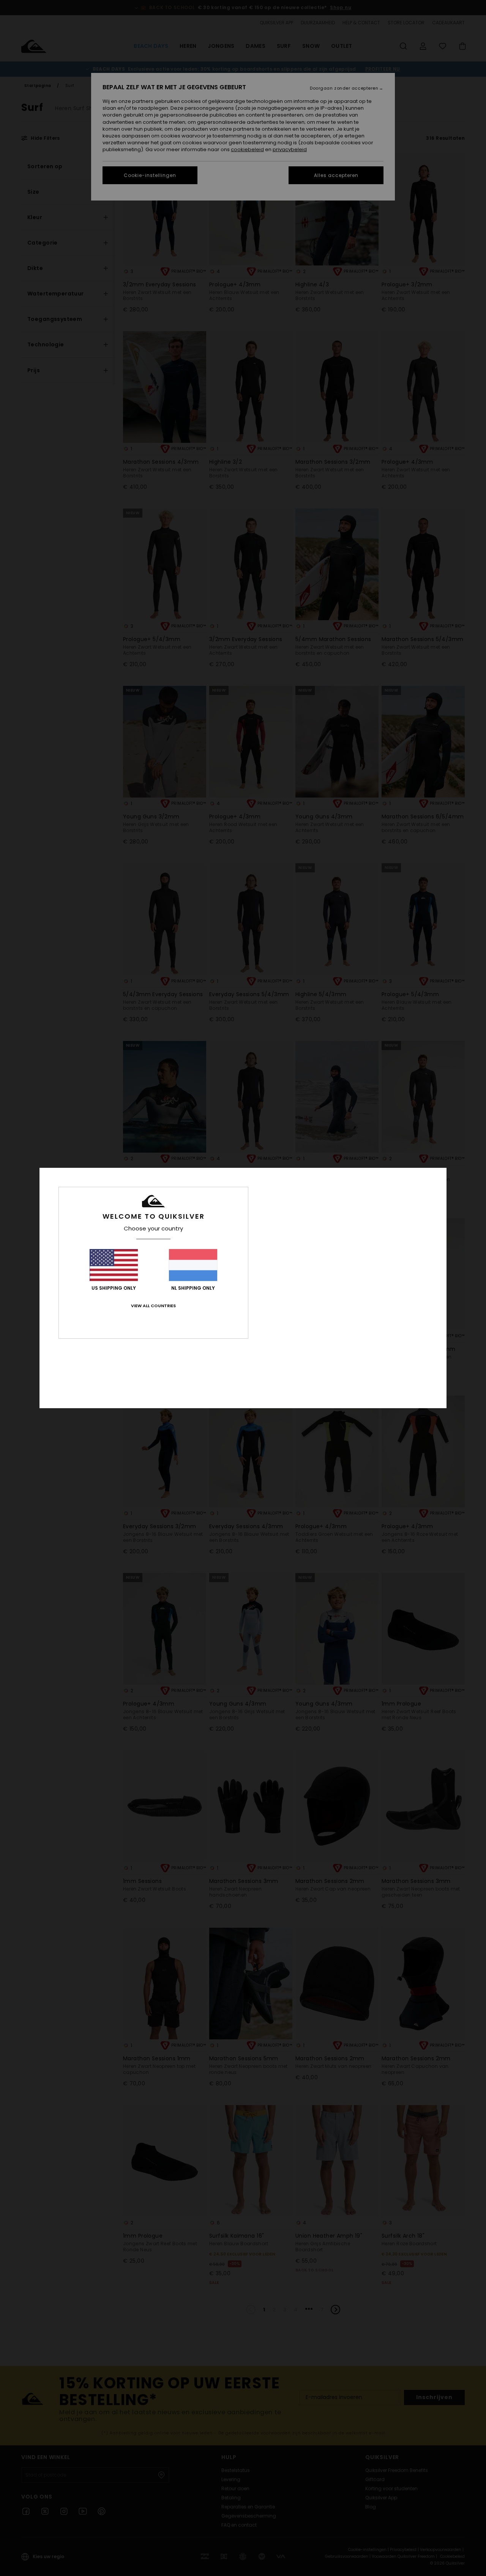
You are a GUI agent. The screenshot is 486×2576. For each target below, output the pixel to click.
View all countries (153, 1306)
